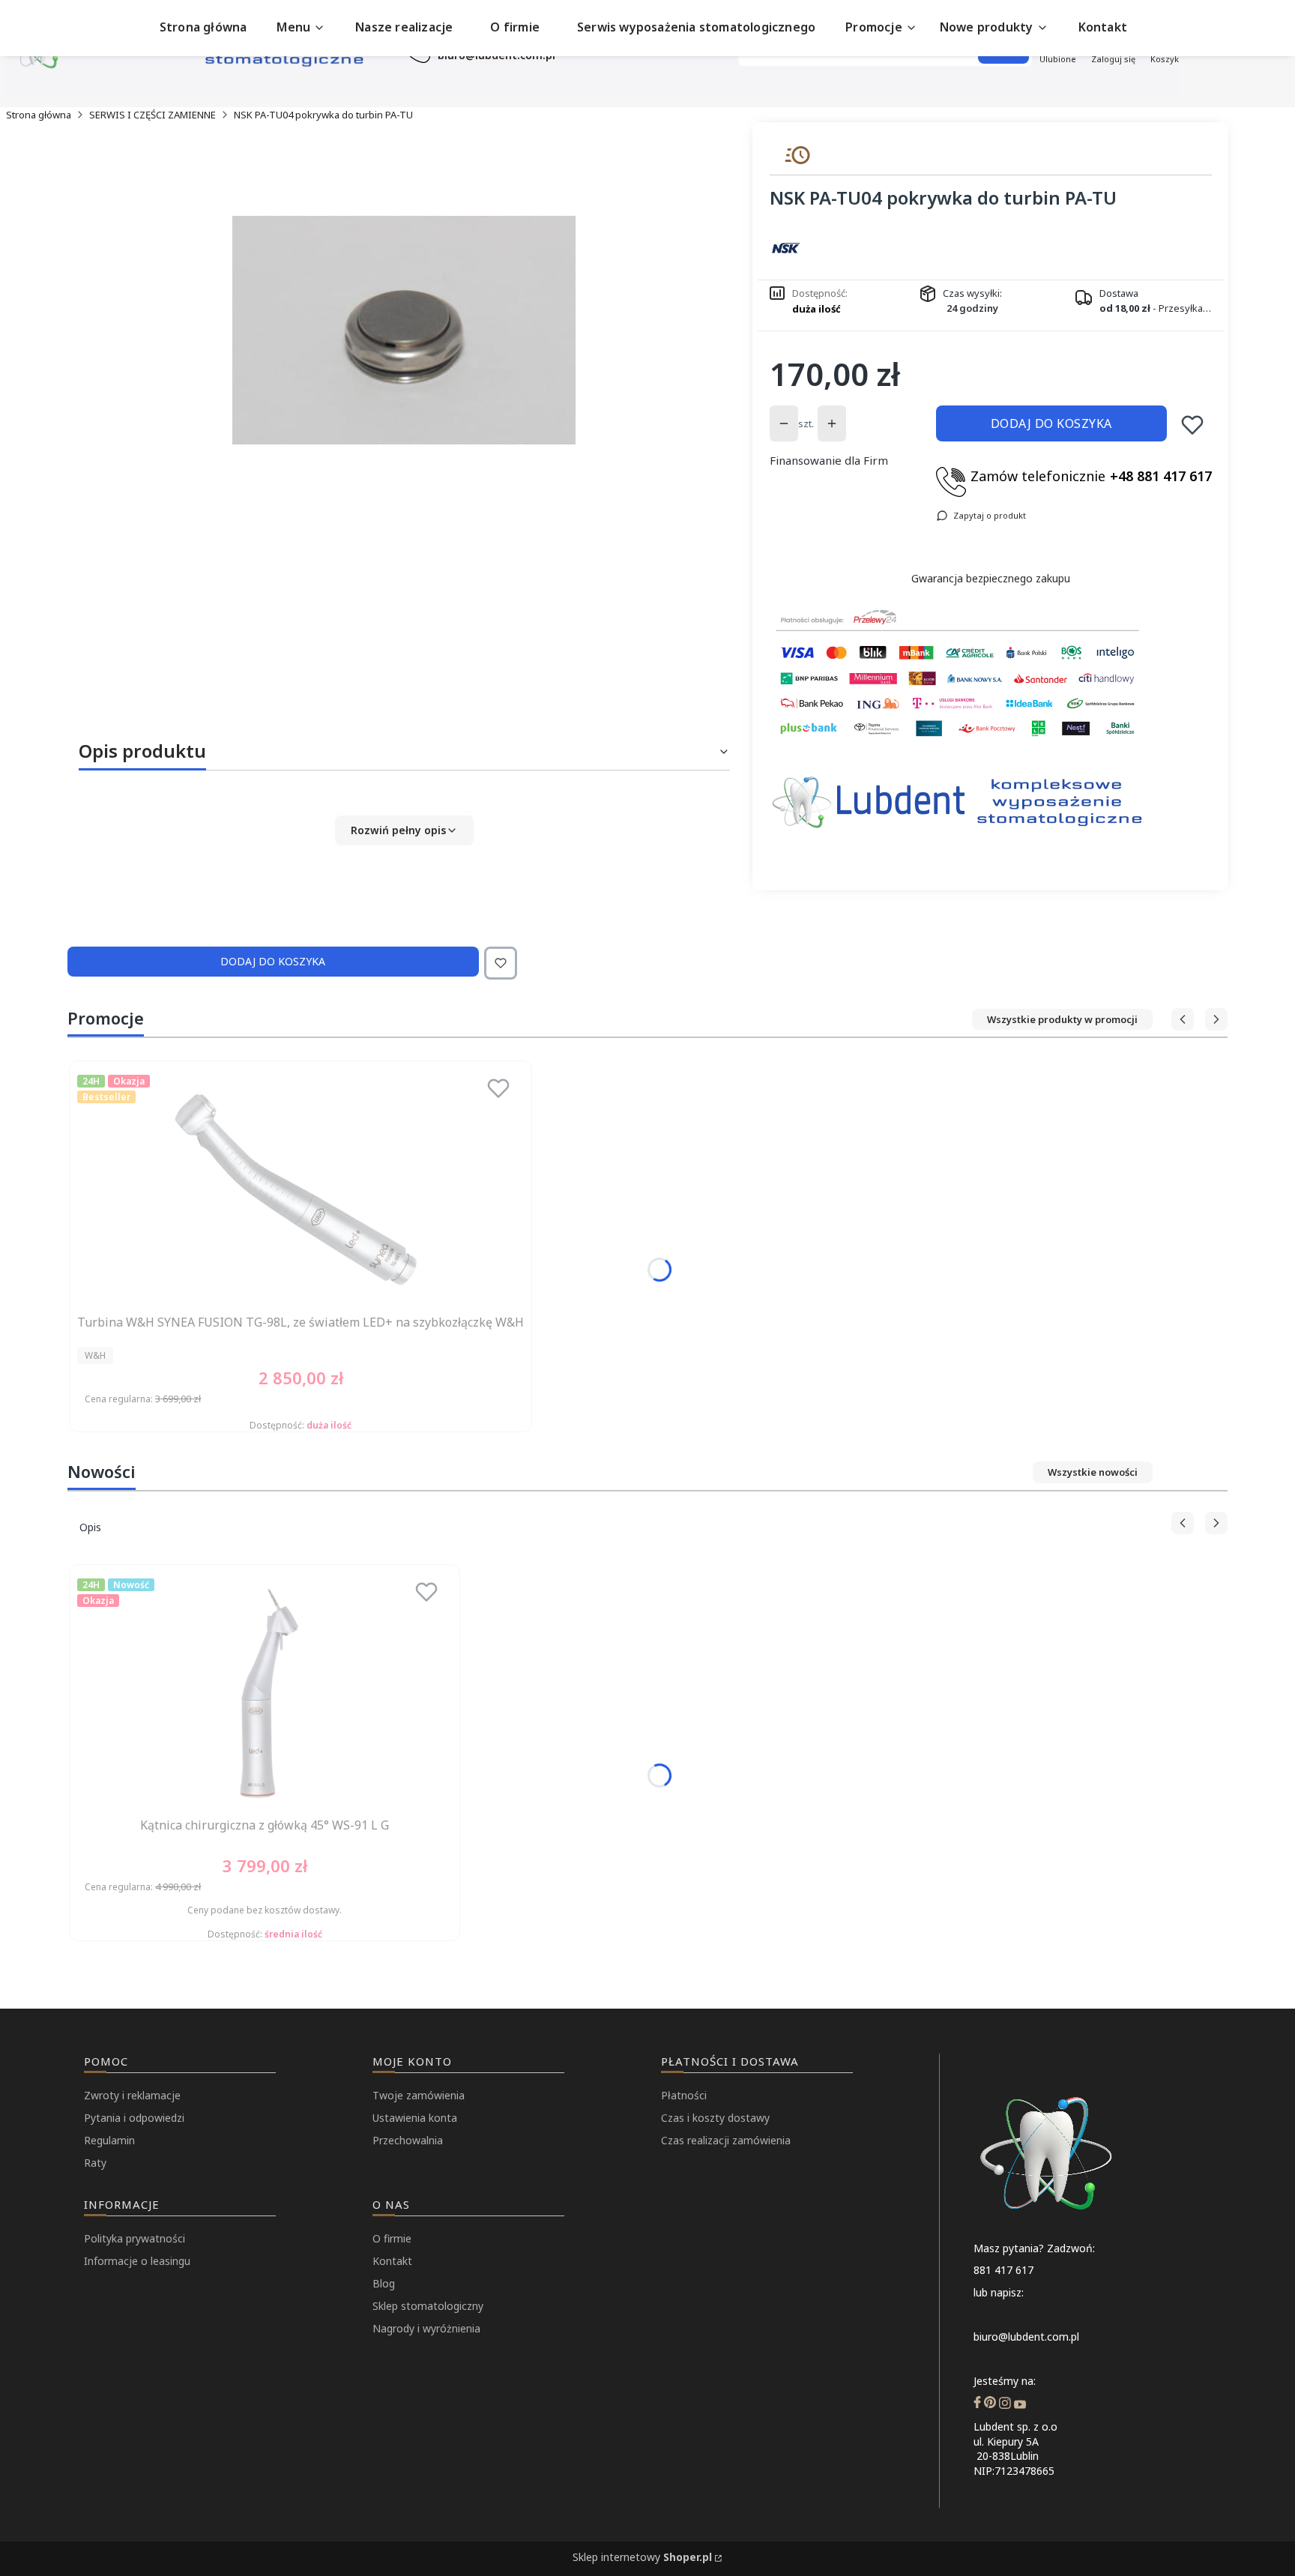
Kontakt (392, 2261)
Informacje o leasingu (137, 2261)
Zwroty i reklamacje (132, 2095)
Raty (95, 2163)
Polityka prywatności (135, 2238)
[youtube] (1020, 2404)
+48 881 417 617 (1161, 476)
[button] (404, 830)
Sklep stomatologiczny (428, 2306)
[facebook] (977, 2404)
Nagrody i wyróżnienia (426, 2328)
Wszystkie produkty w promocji (1062, 1019)
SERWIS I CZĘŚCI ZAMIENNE (153, 115)
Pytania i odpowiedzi (134, 2118)
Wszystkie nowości (1093, 1472)
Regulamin (109, 2140)
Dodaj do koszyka (1051, 423)
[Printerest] (990, 2404)
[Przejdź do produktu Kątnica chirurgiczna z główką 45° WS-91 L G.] (265, 1692)
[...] (404, 331)
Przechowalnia (408, 2140)
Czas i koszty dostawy (715, 2118)
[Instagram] (1005, 2404)
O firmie (392, 2238)
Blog (384, 2283)
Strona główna (39, 115)
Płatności (684, 2095)
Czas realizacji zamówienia (726, 2140)
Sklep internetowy (642, 2557)
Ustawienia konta (415, 2118)
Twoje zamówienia (419, 2095)
